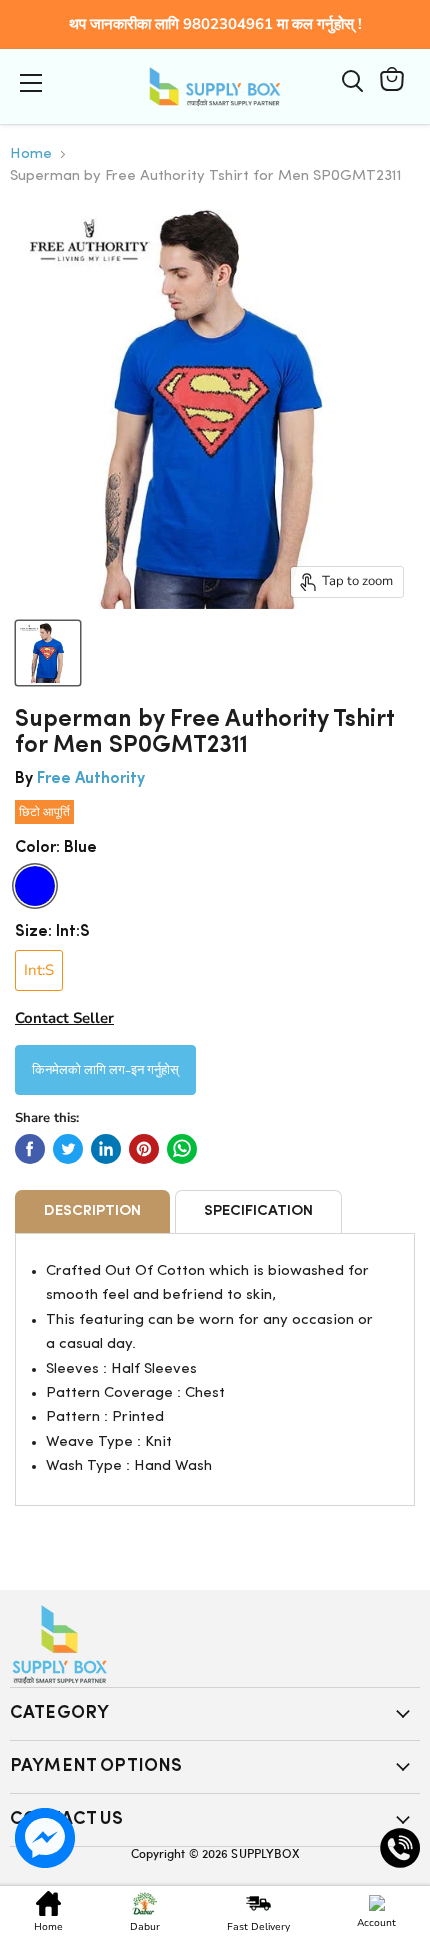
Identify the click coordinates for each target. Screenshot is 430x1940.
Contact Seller (64, 1018)
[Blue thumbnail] (48, 653)
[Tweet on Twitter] (68, 1149)
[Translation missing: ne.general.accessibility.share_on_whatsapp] (182, 1149)
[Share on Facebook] (30, 1149)
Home (31, 154)
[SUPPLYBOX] (215, 1644)
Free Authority (91, 779)
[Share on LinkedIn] (106, 1149)
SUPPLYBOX (265, 1853)
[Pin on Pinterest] (144, 1149)
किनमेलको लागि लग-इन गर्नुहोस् (105, 1068)
